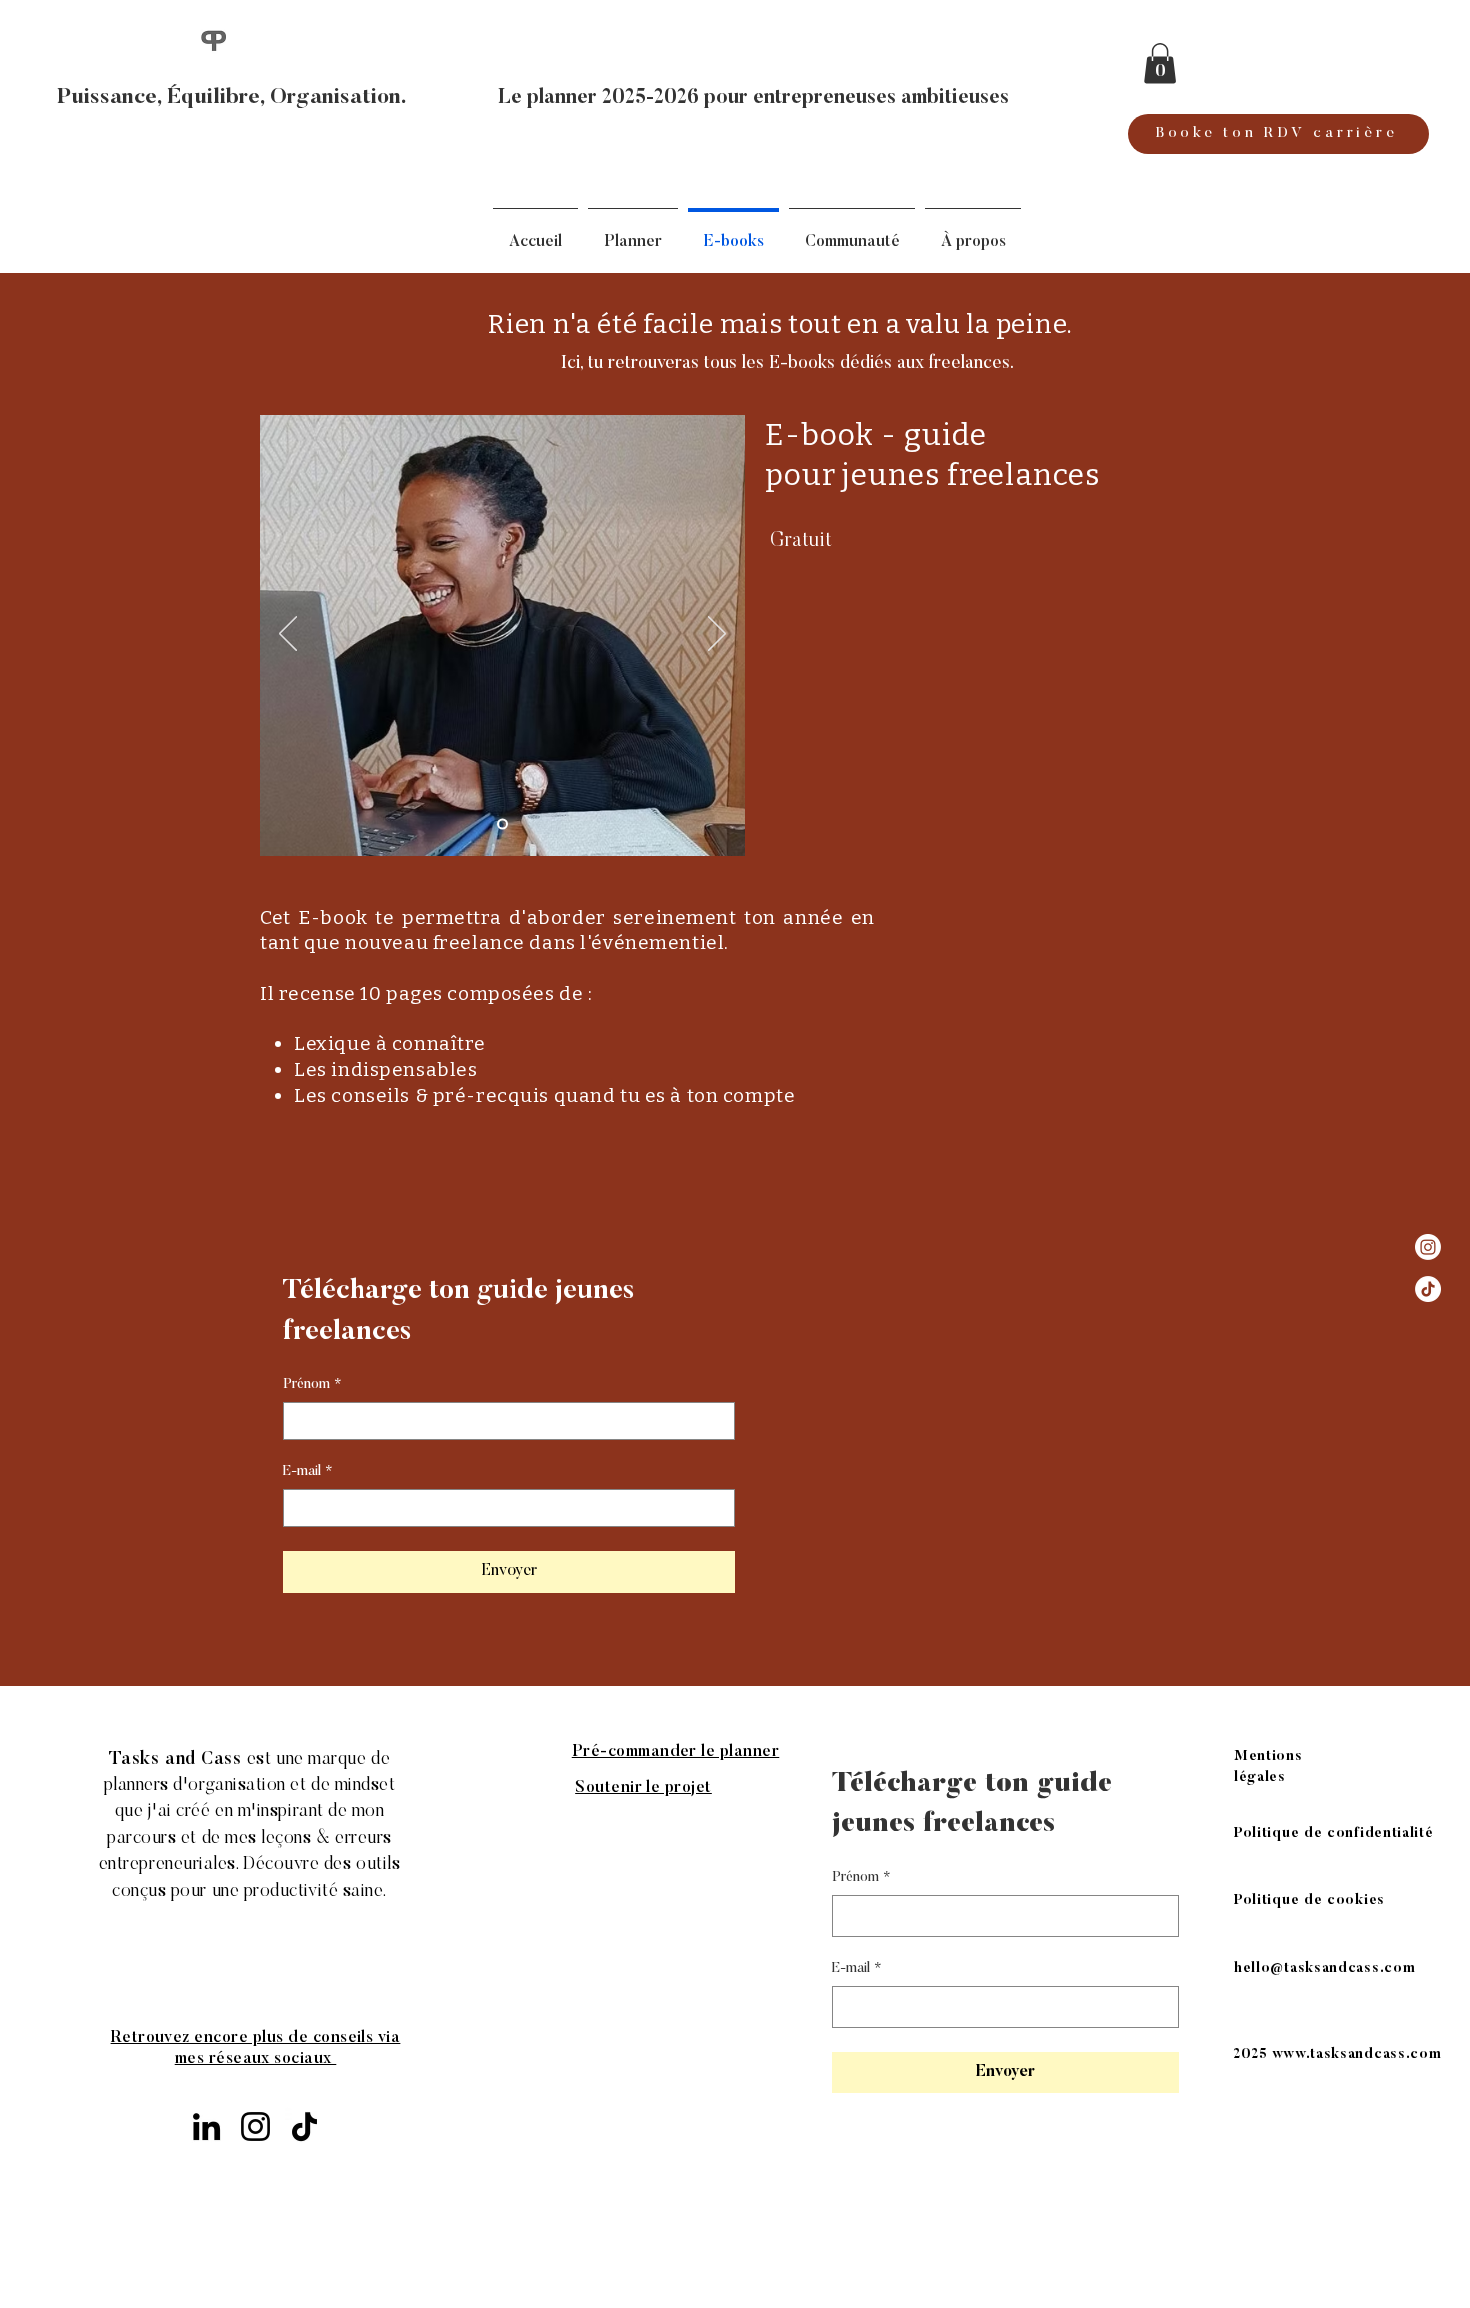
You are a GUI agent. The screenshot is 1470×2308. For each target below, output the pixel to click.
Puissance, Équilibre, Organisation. (232, 98)
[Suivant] (717, 635)
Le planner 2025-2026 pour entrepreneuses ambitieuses (753, 98)
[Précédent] (288, 635)
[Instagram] (1428, 1247)
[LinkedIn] (206, 2126)
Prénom (312, 1385)
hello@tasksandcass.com (195, 1943)
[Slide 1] (502, 823)
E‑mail (308, 1472)
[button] (1160, 63)
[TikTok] (1428, 1289)
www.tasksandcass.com (1357, 2055)
